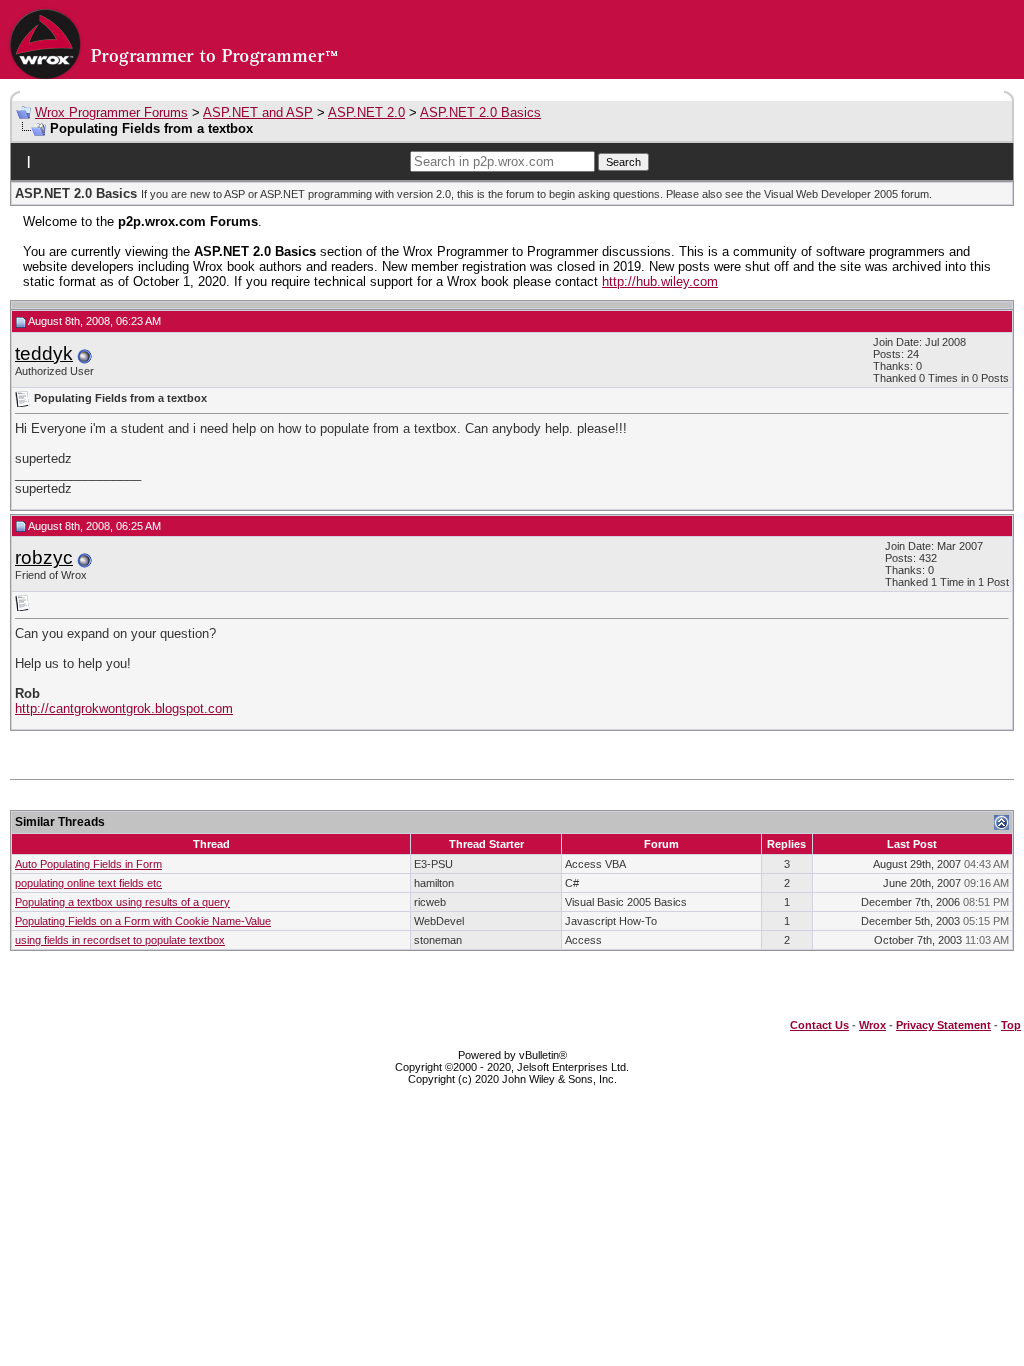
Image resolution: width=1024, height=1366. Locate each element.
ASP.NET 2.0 (366, 112)
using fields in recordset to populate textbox (120, 940)
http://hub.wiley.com (660, 281)
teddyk (44, 353)
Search (623, 162)
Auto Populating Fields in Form (88, 864)
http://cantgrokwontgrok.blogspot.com (124, 708)
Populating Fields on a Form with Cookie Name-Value (143, 921)
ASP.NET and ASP (258, 112)
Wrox (872, 1025)
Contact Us (819, 1025)
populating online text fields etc (88, 883)
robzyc (44, 557)
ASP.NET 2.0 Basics (480, 112)
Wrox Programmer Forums (111, 112)
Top (1011, 1025)
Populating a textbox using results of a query (122, 902)
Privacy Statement (943, 1025)
